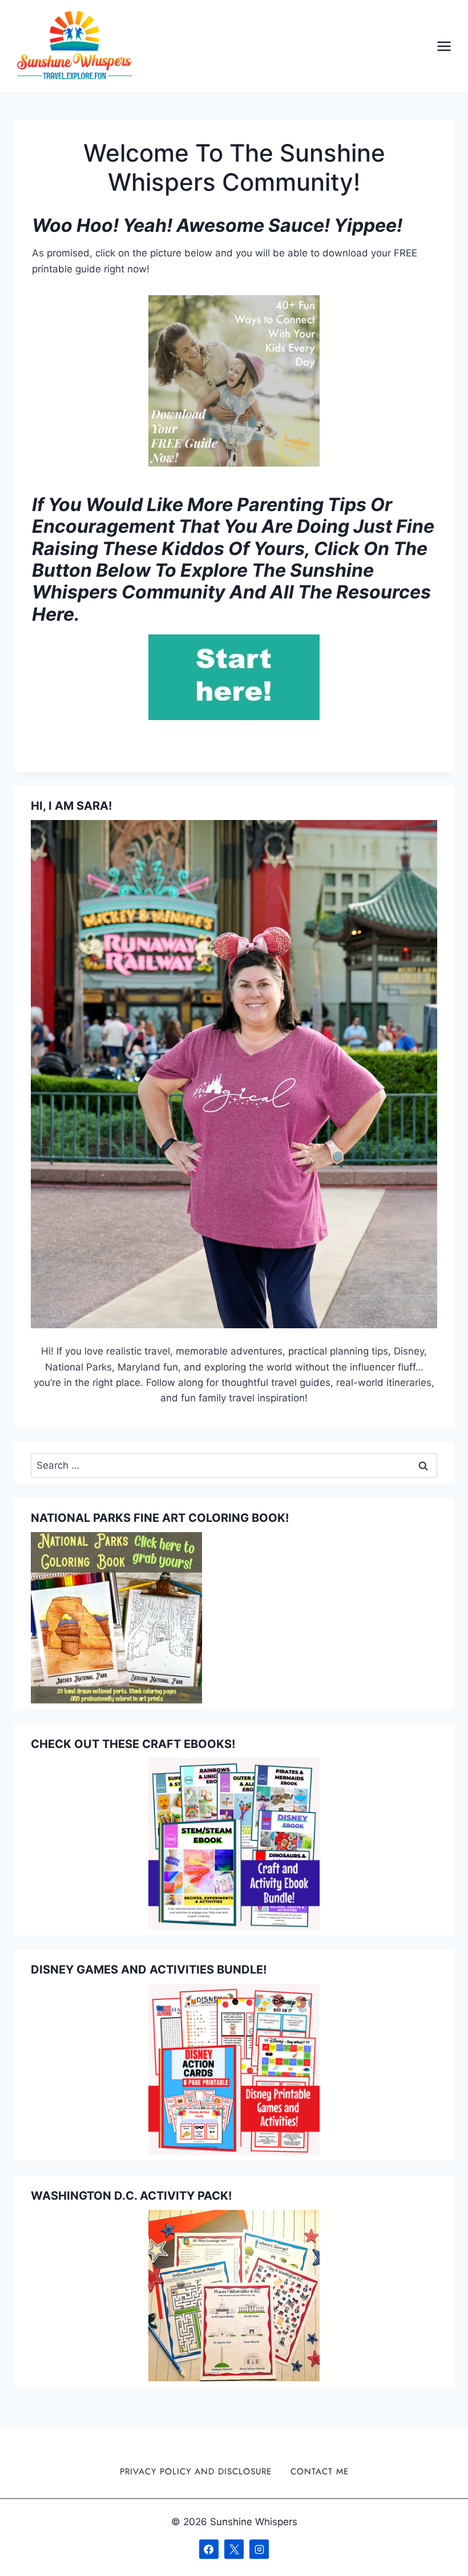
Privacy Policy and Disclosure (196, 2471)
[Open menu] (444, 47)
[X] (234, 2549)
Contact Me (320, 2471)
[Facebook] (209, 2549)
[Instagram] (259, 2549)
